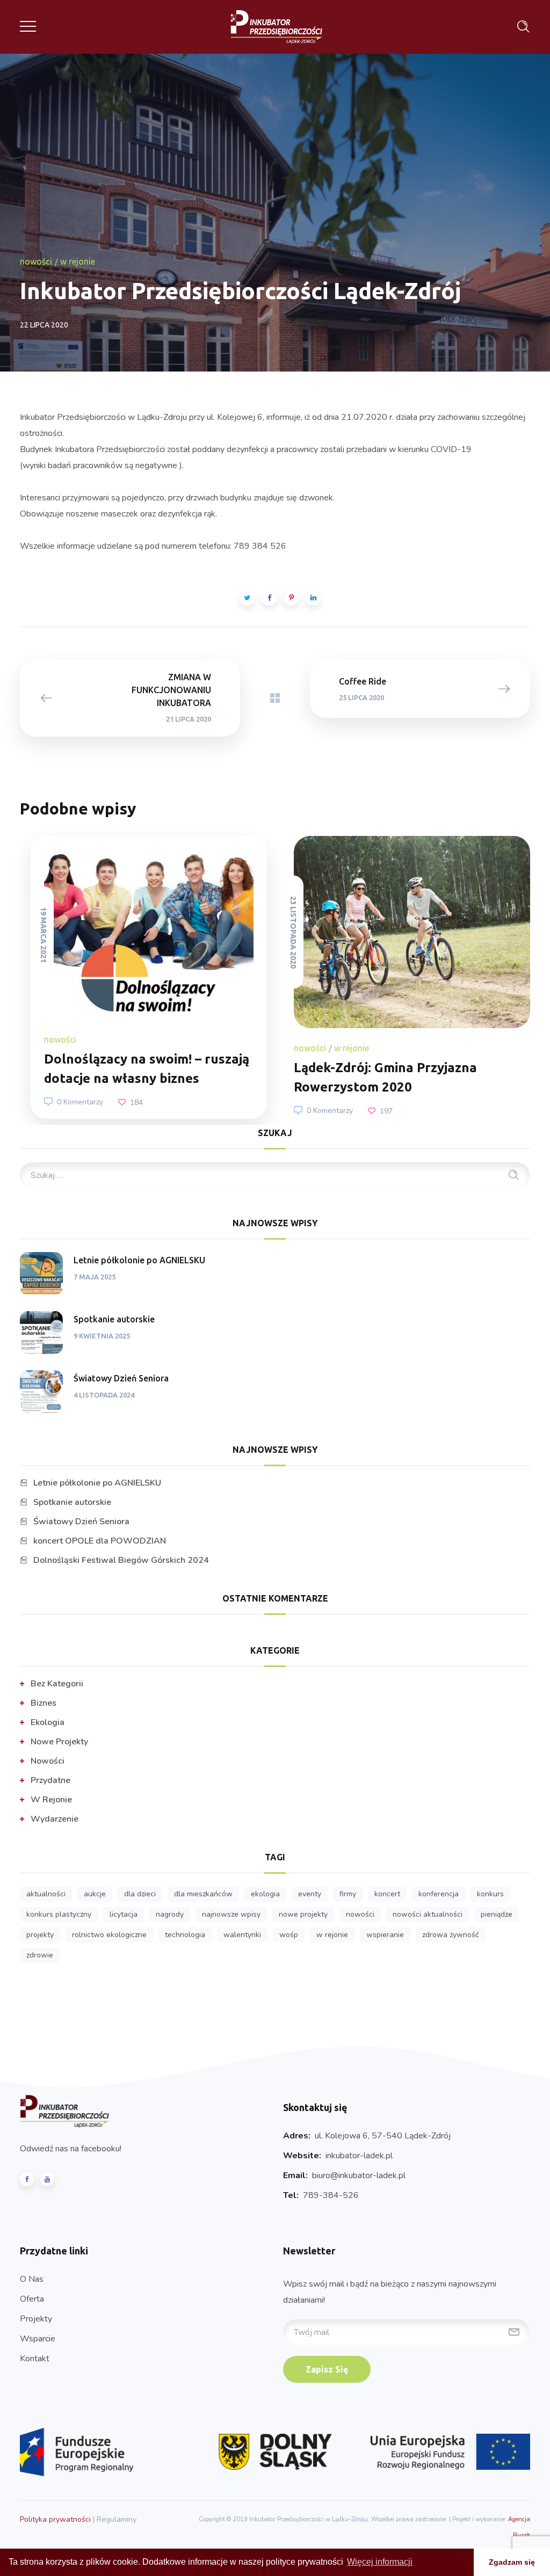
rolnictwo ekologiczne (109, 1935)
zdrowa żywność (450, 1935)
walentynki (242, 1935)
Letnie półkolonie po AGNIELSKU (139, 1260)
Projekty (36, 2319)
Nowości (36, 261)
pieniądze (497, 1914)
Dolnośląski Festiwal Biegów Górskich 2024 (121, 1560)
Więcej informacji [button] (380, 2562)
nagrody (170, 1914)
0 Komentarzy (80, 1102)
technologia (185, 1935)
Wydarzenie (55, 1819)
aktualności (46, 1894)
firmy (348, 1894)
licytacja (124, 1914)
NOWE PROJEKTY (303, 1914)
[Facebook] (27, 2179)
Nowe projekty (59, 1742)
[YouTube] (47, 2179)
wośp (289, 1935)
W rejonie (78, 261)
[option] (143, 978)
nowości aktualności (428, 1914)
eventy (310, 1894)
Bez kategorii (57, 1684)
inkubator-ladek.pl (359, 2156)
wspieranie (385, 1935)
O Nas (32, 2279)
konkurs (490, 1894)
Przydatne (50, 1780)
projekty (40, 1935)
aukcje (95, 1894)
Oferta (32, 2299)
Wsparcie (38, 2339)
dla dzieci (140, 1894)
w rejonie (332, 1935)
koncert (387, 1894)
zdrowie (40, 1955)
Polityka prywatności (55, 2519)
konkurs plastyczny (59, 1914)
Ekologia (48, 1722)
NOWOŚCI (360, 1914)
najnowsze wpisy (231, 1914)
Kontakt (35, 2359)
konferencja (439, 1894)
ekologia (265, 1894)
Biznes (44, 1703)
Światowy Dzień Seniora (121, 1378)
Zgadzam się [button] (512, 2562)
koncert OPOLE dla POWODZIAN (100, 1541)
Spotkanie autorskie (114, 1319)
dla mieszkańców (203, 1894)
